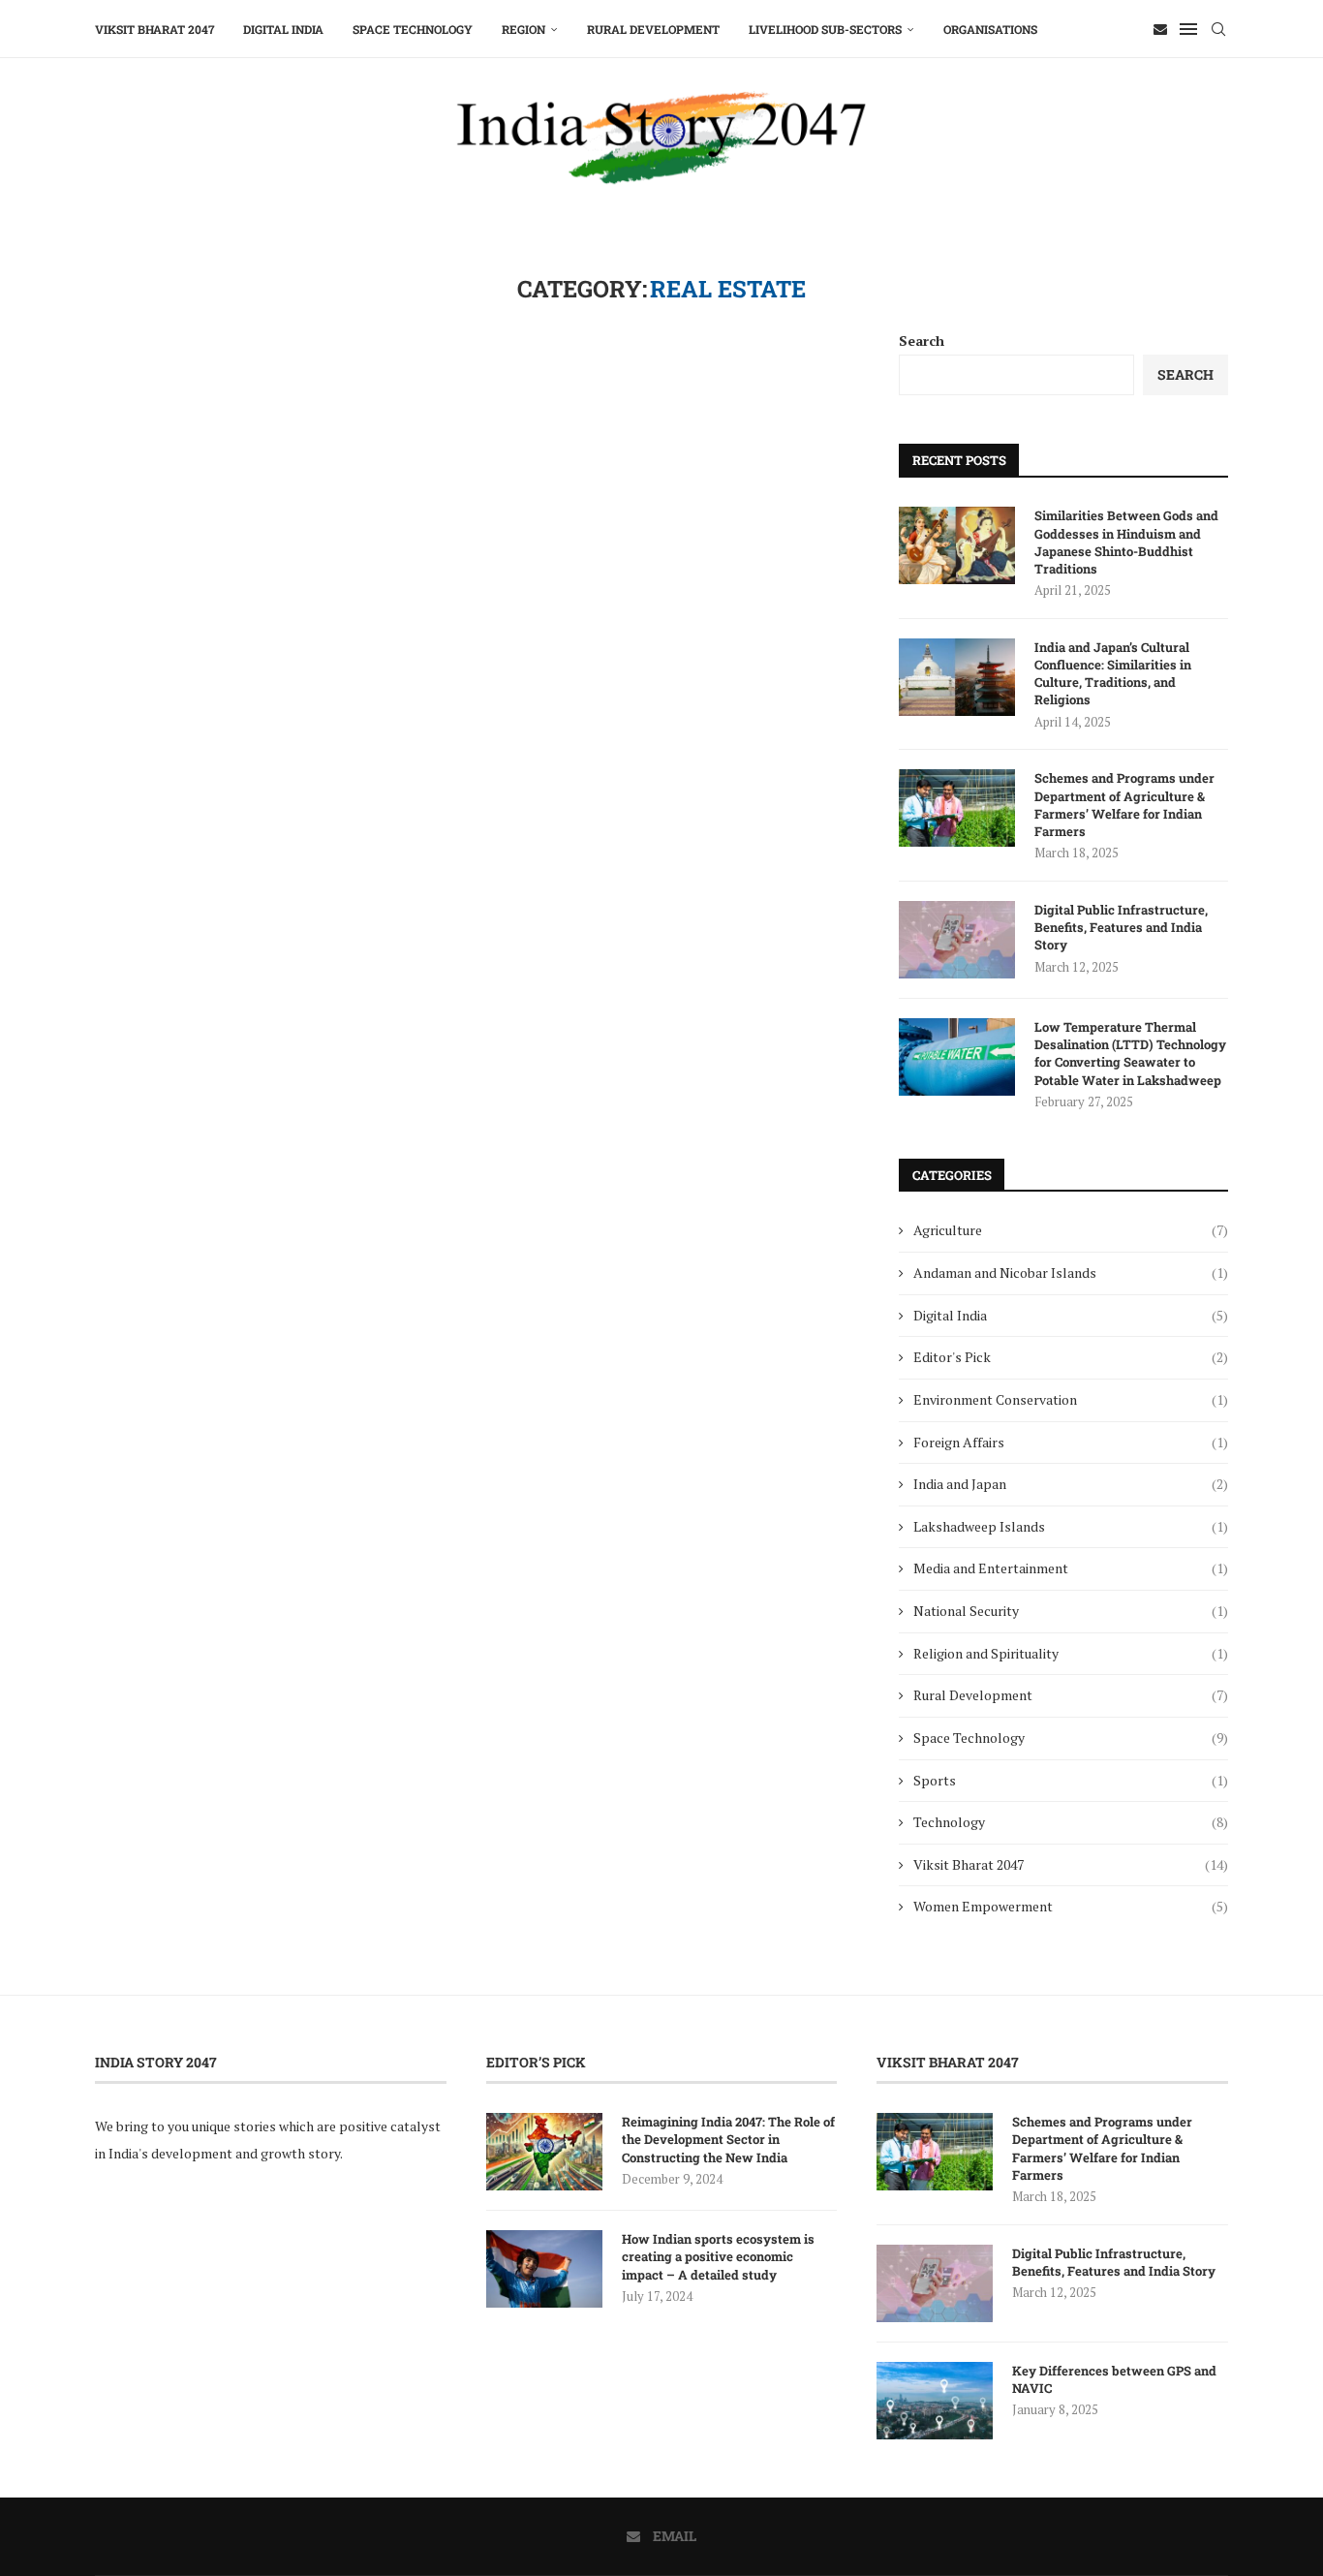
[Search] (1218, 29)
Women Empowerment (1071, 1906)
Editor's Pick (1071, 1357)
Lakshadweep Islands (1071, 1526)
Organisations (990, 29)
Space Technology (413, 29)
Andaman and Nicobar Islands (1071, 1272)
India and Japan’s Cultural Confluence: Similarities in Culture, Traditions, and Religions (1113, 674)
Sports (1071, 1780)
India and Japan (1071, 1484)
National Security (1071, 1611)
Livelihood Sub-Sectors (825, 29)
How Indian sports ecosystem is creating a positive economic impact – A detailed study (718, 2256)
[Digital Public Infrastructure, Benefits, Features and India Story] (957, 940)
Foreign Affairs (1071, 1442)
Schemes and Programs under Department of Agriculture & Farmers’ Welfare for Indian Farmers (1124, 805)
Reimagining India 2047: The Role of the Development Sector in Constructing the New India (728, 2139)
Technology (1071, 1822)
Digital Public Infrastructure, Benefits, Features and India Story (1121, 927)
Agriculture (1071, 1230)
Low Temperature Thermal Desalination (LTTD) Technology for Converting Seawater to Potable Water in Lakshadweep (1130, 1054)
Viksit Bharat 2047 (154, 29)
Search (922, 341)
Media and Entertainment (1071, 1568)
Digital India (283, 29)
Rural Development (653, 29)
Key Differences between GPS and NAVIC (1114, 2379)
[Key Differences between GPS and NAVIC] (935, 2401)
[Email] (1160, 29)
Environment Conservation (1071, 1399)
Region (523, 29)
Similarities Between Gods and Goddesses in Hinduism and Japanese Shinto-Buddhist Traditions (1126, 542)
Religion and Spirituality (1071, 1653)
